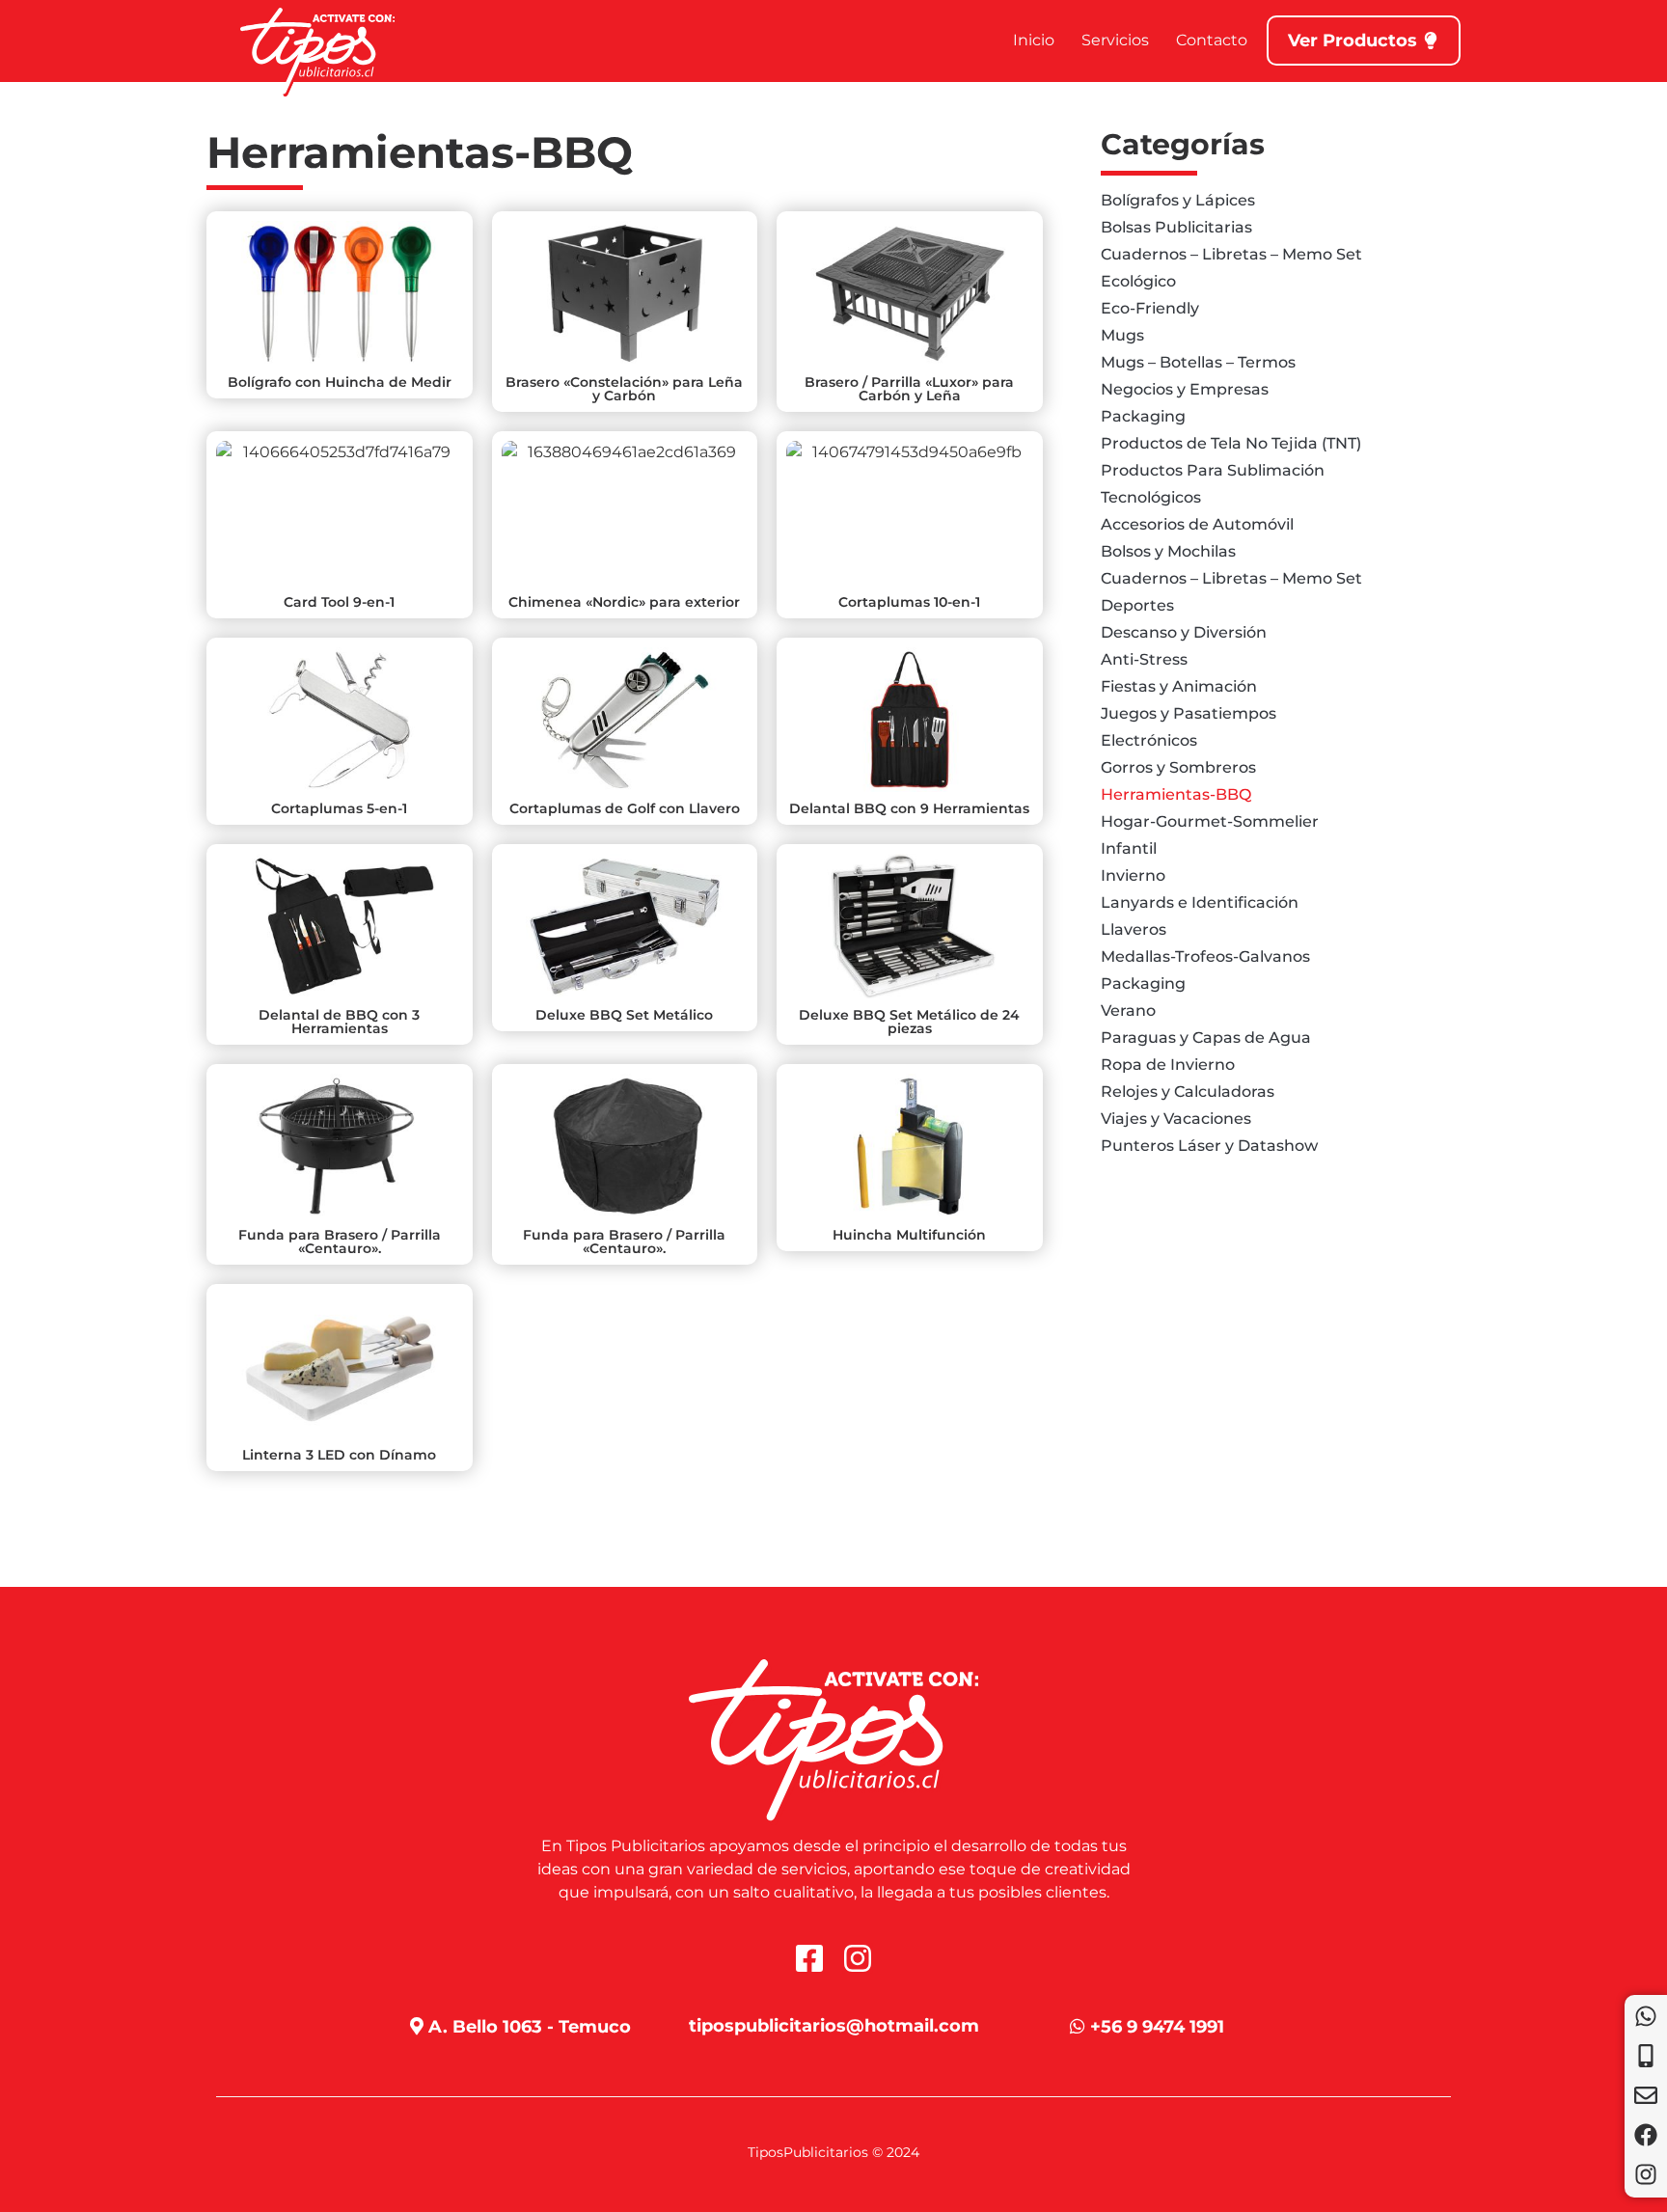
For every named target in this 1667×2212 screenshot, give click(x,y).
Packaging (1143, 416)
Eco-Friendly (1150, 308)
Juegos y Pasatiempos (1189, 713)
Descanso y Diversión (1184, 632)
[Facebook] (1646, 2135)
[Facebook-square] (809, 1958)
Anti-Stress (1144, 659)
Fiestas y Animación (1179, 686)
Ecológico (1138, 281)
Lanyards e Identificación (1200, 902)
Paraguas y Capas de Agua (1206, 1038)
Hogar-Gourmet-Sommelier (1210, 821)
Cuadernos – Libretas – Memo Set (1231, 254)
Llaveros (1134, 929)
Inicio (1034, 40)
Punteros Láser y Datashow (1209, 1146)
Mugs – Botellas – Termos (1198, 362)
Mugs (1122, 335)
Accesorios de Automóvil (1197, 524)
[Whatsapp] (1646, 2016)
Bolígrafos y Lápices (1178, 200)
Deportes (1137, 605)
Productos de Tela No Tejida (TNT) (1231, 443)
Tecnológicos (1151, 497)
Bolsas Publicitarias (1176, 227)
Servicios (1115, 40)
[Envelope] (1646, 2095)
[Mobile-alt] (1646, 2056)
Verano (1128, 1010)
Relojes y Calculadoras (1188, 1092)
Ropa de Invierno (1168, 1065)
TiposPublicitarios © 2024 (833, 2152)
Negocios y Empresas (1185, 389)
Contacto (1212, 40)
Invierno (1133, 875)
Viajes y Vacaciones (1176, 1119)
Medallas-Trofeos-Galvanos (1205, 956)
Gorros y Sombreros (1178, 767)
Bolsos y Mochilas (1168, 551)
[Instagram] (1646, 2174)
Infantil (1129, 848)
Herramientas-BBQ (1176, 794)
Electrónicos (1149, 740)
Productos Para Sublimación (1213, 470)
